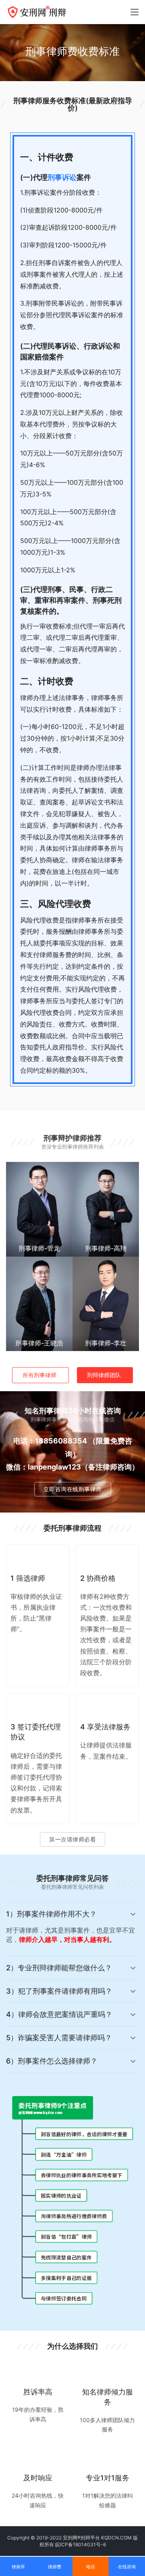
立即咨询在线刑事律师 (73, 1489)
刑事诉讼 (62, 177)
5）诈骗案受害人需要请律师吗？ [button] (59, 2038)
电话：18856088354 (50, 1441)
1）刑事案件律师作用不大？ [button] (51, 1914)
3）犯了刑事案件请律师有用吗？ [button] (59, 1991)
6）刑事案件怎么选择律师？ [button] (52, 2061)
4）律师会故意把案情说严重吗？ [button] (59, 2014)
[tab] (72, 1929)
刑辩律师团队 (104, 1375)
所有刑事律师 (39, 1375)
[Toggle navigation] (135, 12)
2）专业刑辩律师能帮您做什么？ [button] (59, 1968)
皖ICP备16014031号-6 (81, 2544)
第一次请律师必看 (72, 1839)
